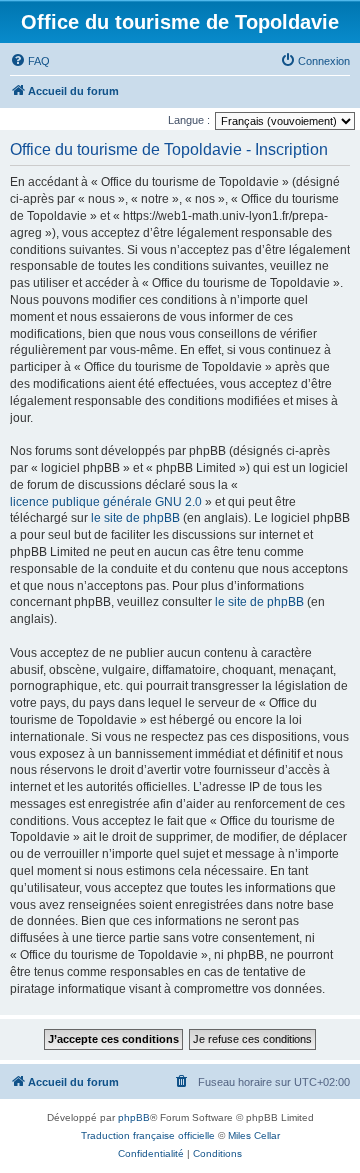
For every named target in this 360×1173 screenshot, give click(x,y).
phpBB (134, 1117)
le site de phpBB (135, 518)
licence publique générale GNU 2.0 (106, 502)
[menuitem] (30, 61)
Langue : (189, 120)
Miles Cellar (254, 1135)
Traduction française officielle (148, 1135)
